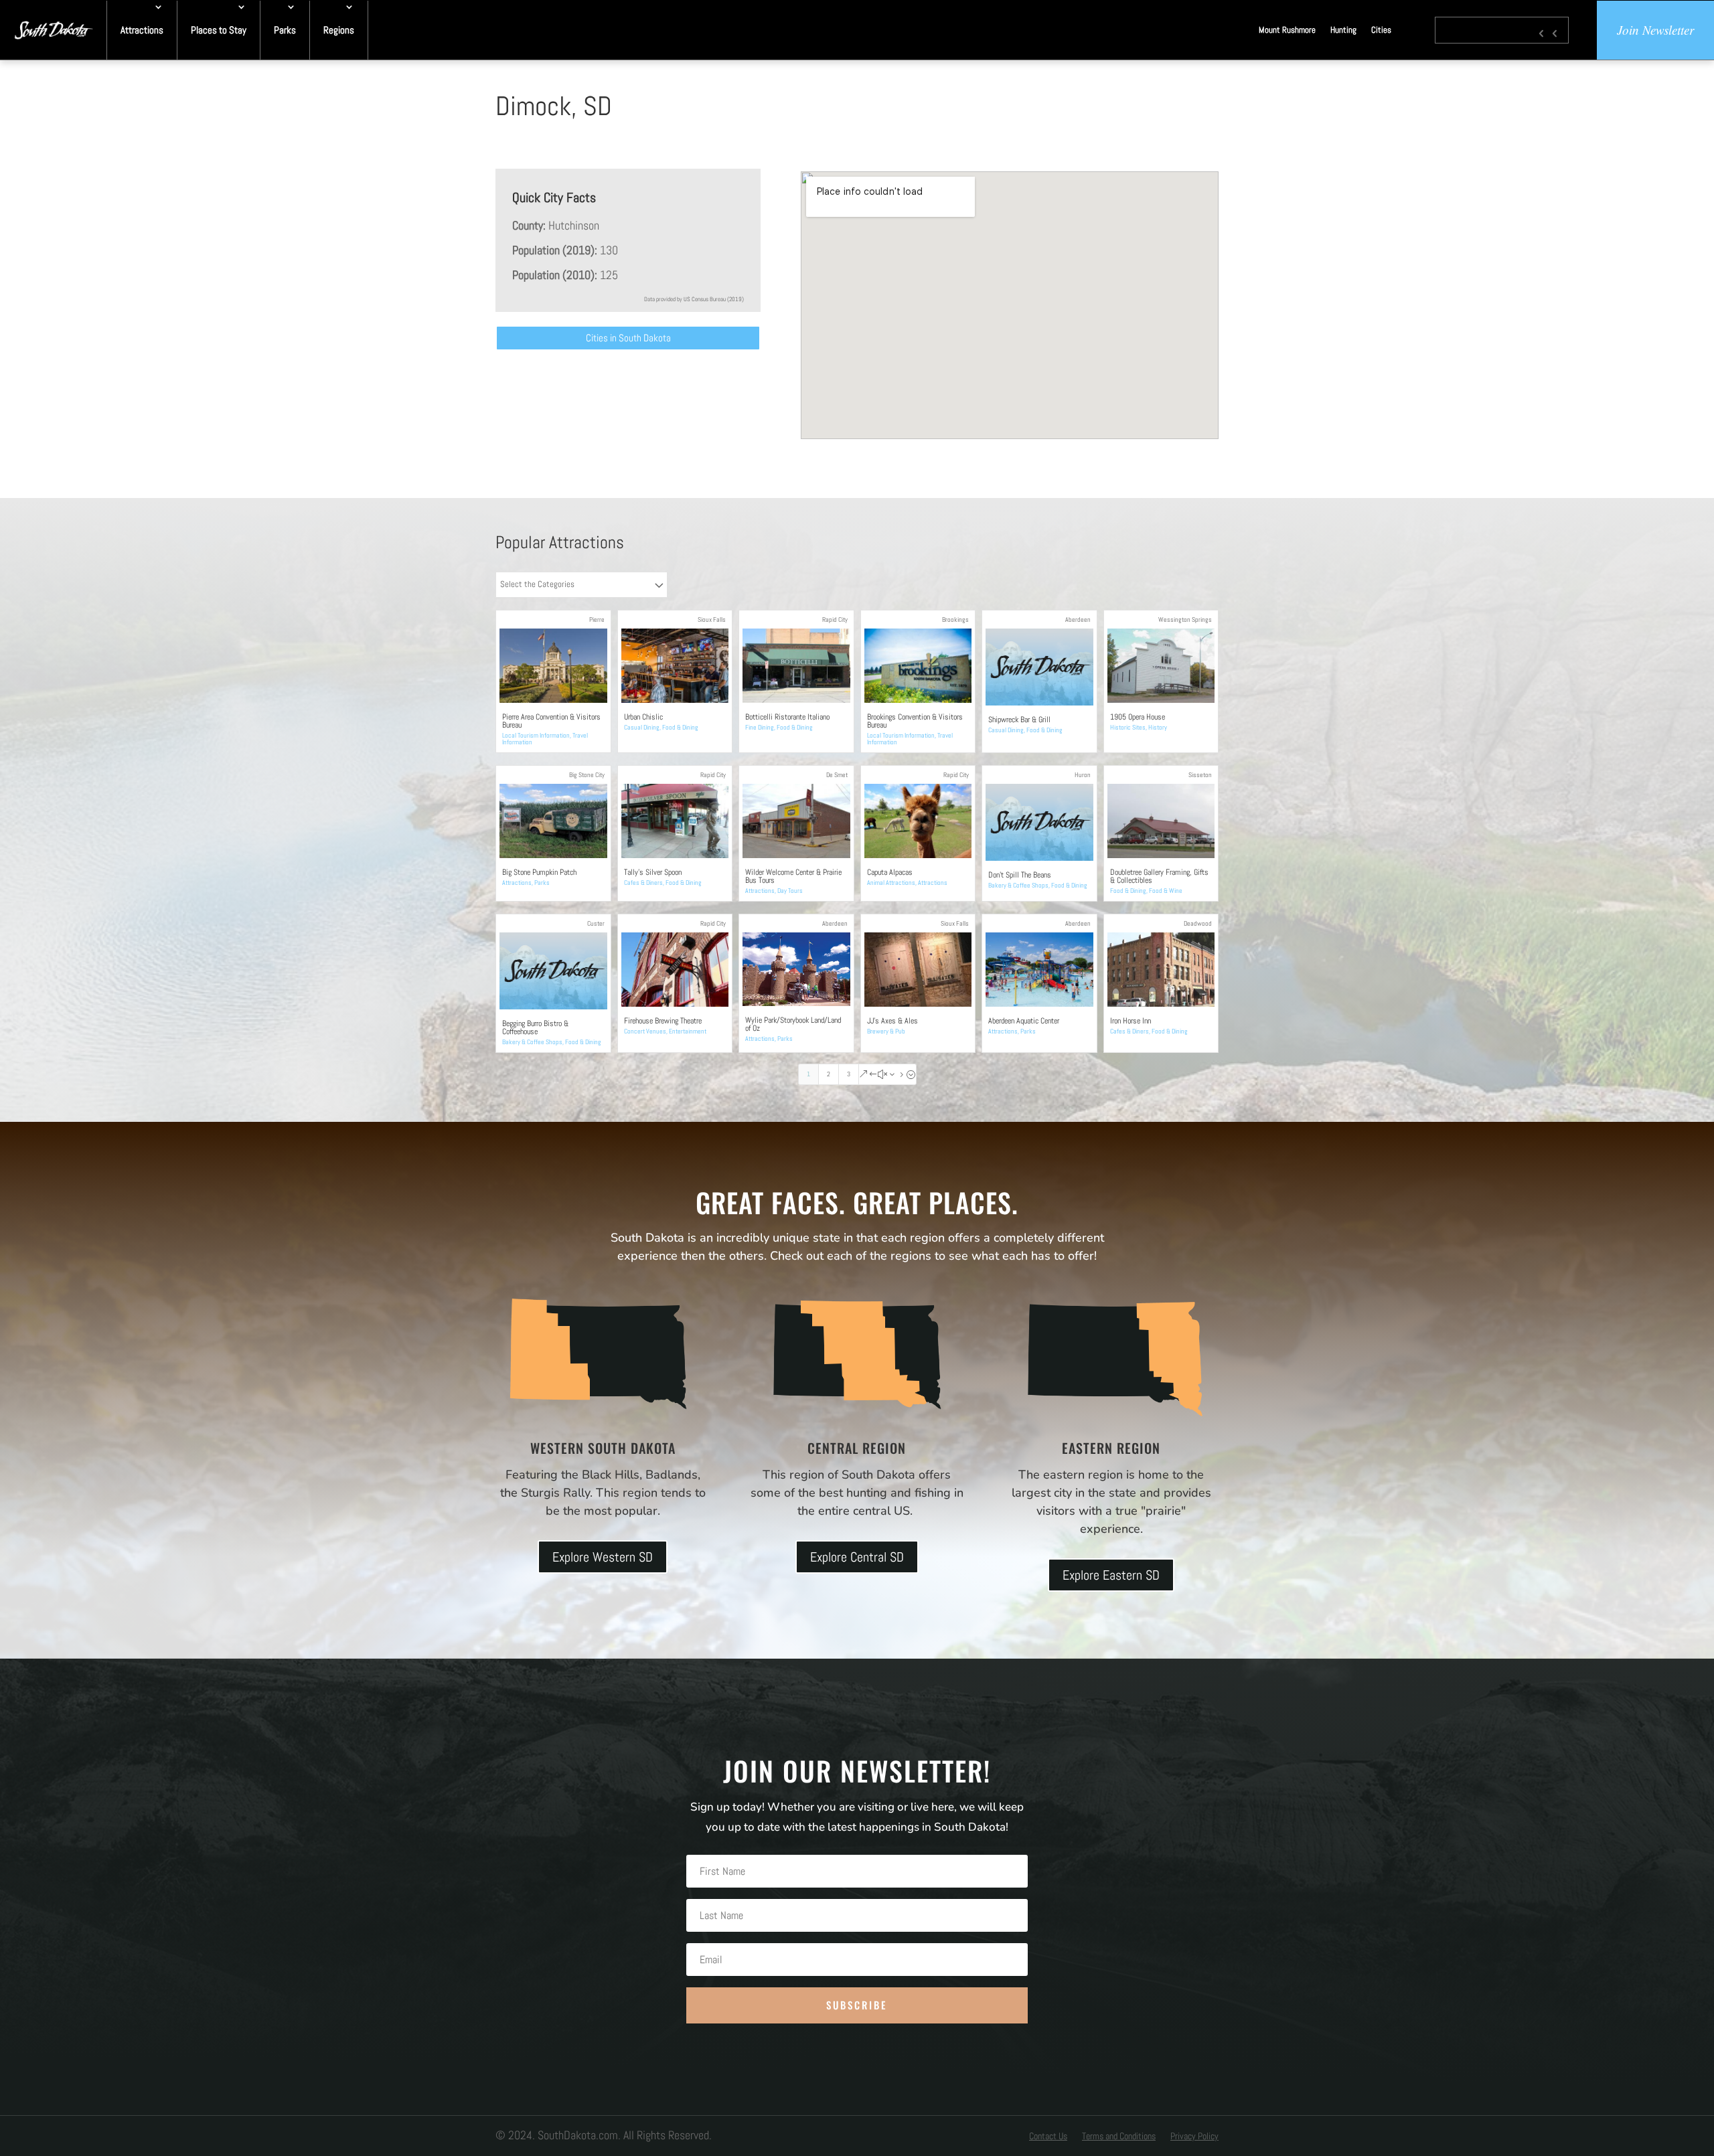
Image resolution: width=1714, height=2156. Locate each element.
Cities (1381, 30)
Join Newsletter (1655, 30)
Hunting (1343, 30)
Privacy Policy (1194, 2137)
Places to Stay (219, 30)
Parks (285, 30)
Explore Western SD (603, 1557)
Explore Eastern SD (1111, 1575)
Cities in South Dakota (628, 338)
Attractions (142, 30)
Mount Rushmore (1287, 30)
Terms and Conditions (1119, 2137)
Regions (339, 30)
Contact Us (1048, 2137)
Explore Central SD (857, 1557)
